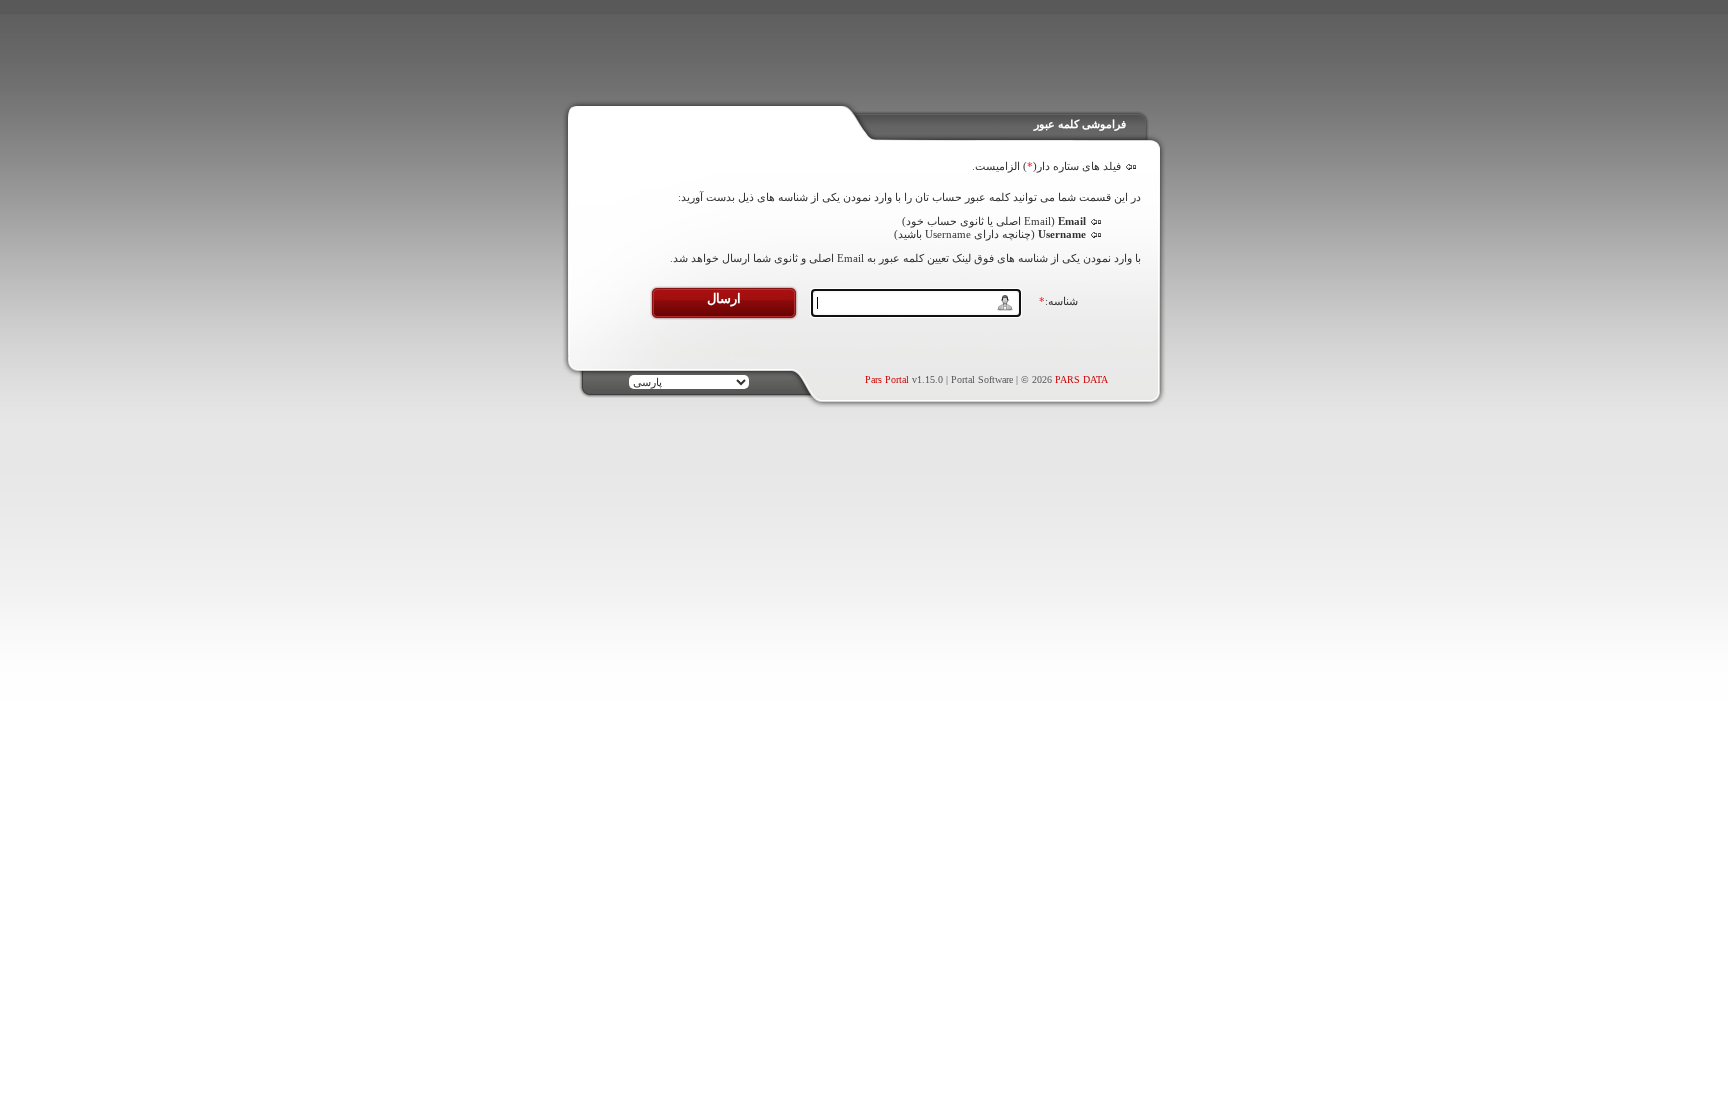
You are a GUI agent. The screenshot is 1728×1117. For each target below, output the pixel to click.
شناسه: (1058, 301)
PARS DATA (1081, 379)
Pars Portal (887, 379)
